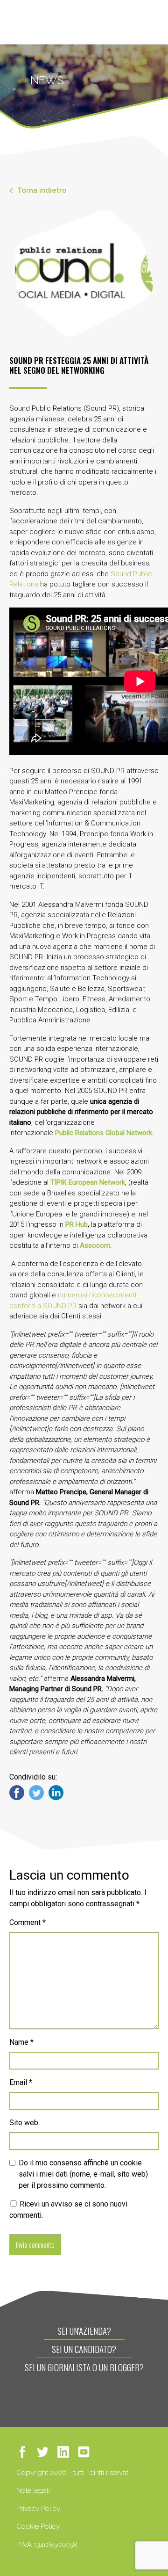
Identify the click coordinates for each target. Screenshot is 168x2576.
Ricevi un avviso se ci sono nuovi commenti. (68, 2210)
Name (21, 2042)
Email (21, 2082)
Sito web (24, 2123)
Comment (28, 1922)
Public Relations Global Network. (104, 1133)
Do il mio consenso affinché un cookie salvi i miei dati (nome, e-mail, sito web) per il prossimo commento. (83, 2174)
